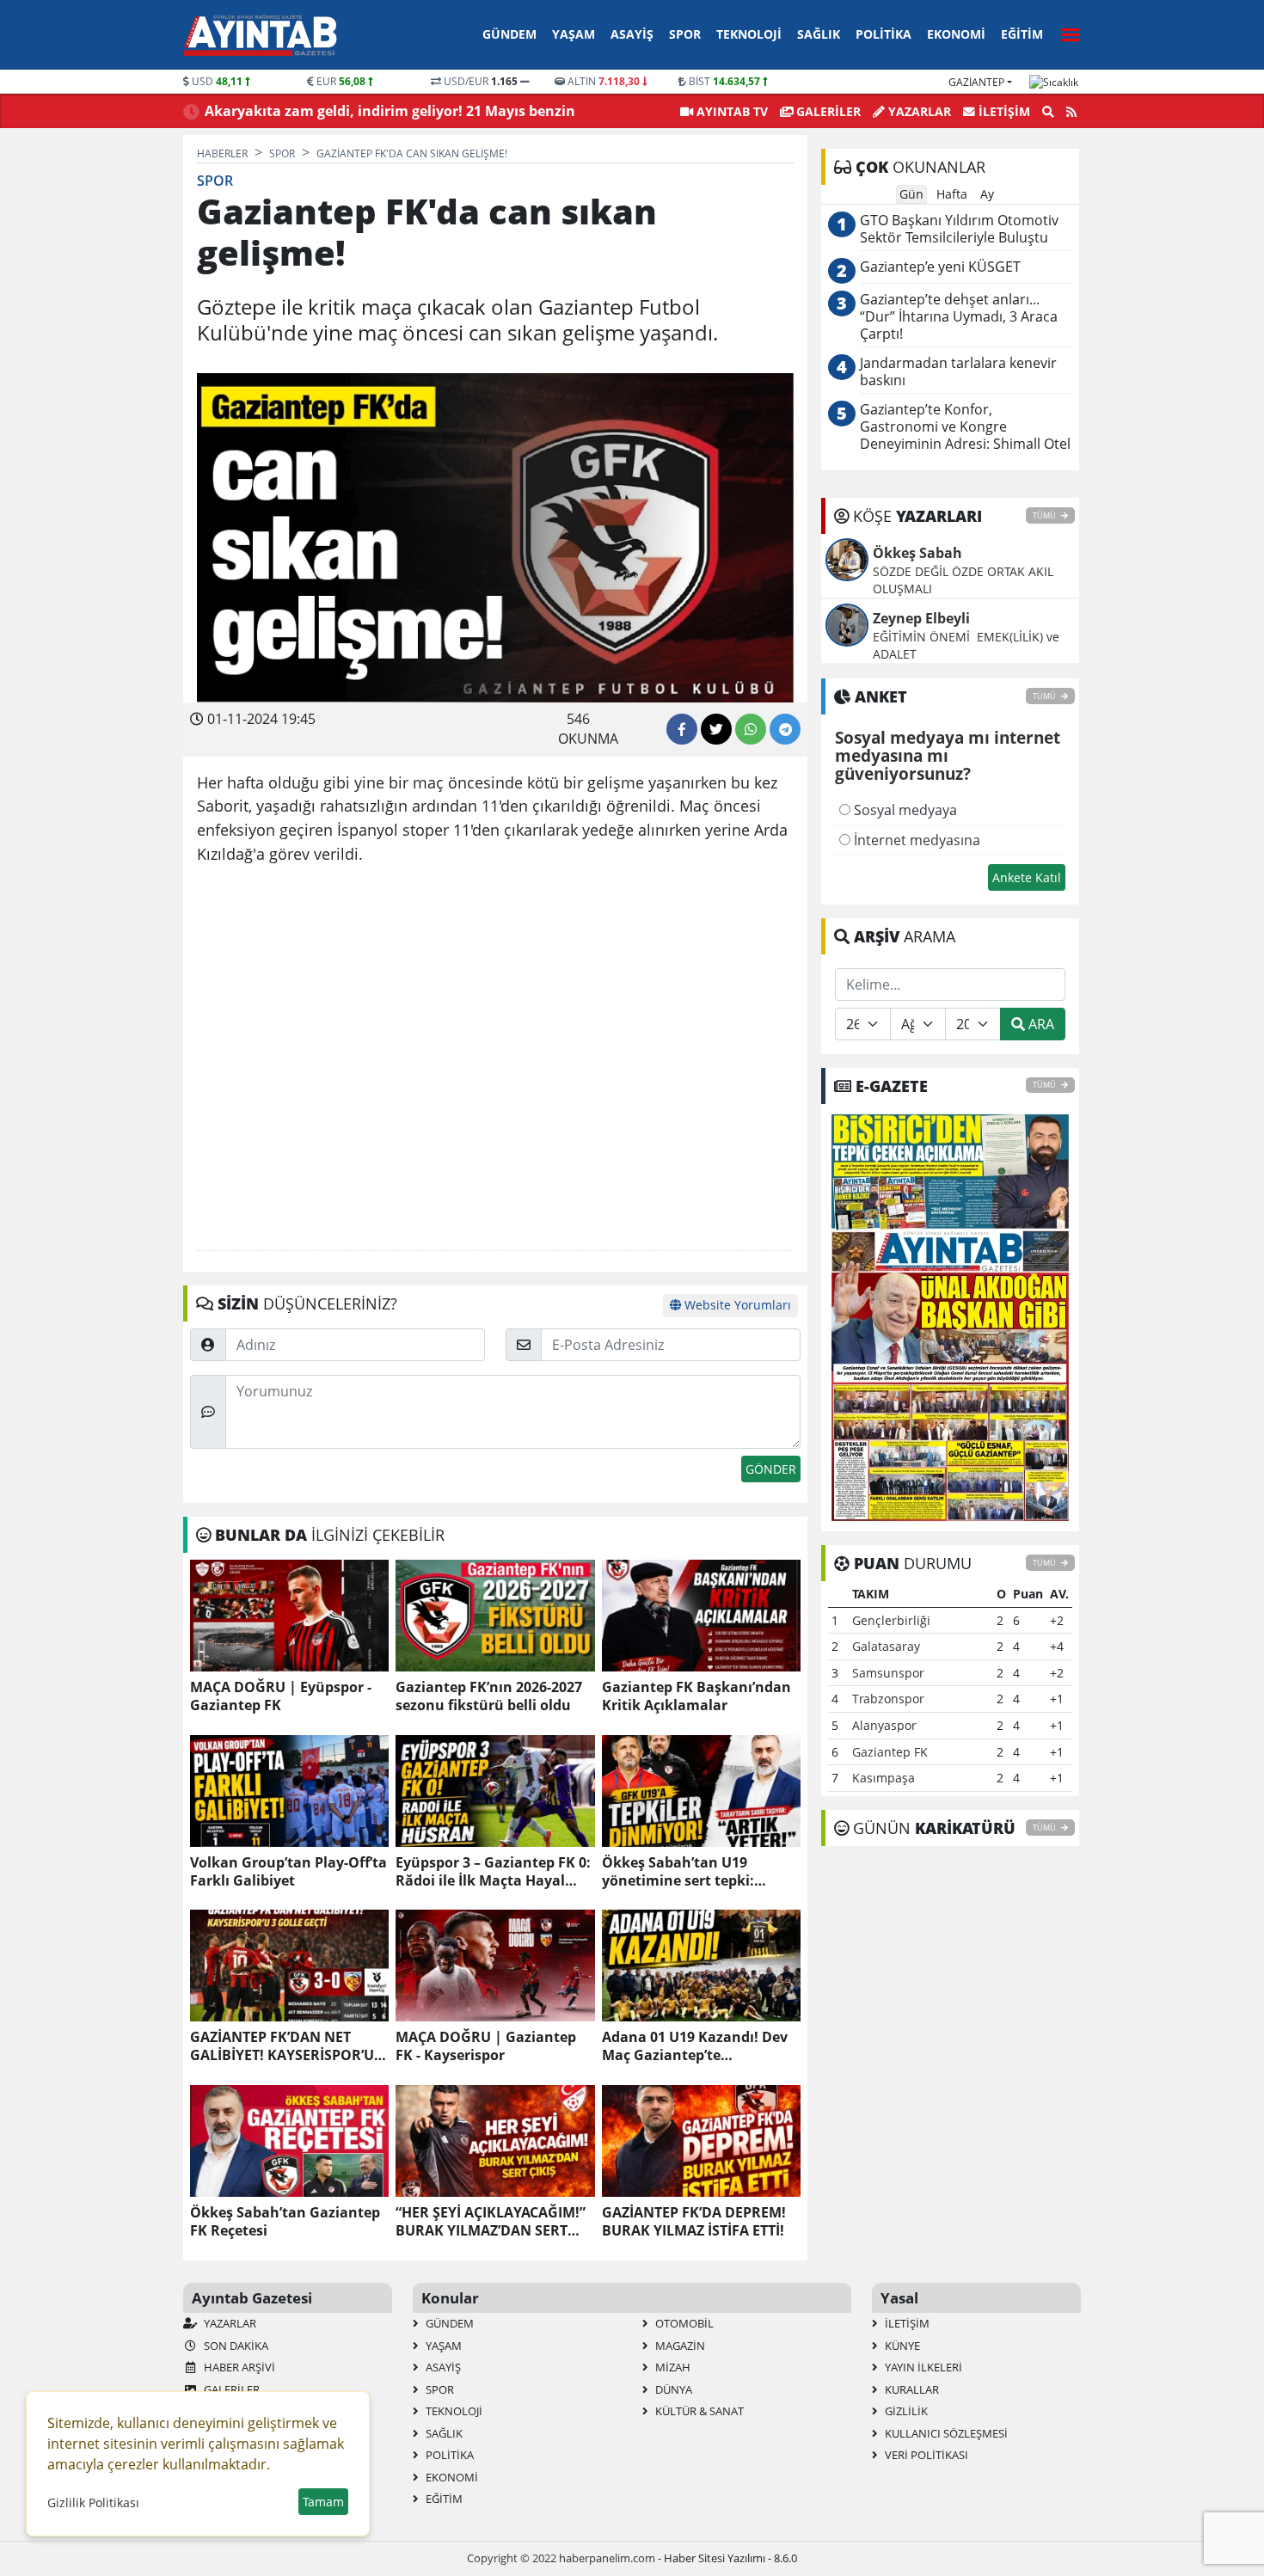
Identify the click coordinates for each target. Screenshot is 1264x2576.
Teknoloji (749, 34)
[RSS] (1071, 112)
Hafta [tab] (952, 194)
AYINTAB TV (730, 111)
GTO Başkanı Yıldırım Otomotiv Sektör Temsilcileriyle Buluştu (959, 229)
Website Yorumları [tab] (736, 1305)
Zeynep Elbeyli (921, 618)
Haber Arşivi (238, 2367)
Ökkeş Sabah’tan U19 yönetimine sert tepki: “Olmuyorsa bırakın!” (678, 1872)
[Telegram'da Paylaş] (785, 729)
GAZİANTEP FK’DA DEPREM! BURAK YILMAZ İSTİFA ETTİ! (694, 2222)
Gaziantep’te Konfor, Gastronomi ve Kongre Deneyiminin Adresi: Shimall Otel (965, 427)
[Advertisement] (495, 1058)
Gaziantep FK (890, 1752)
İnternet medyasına (915, 840)
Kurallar (911, 2389)
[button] (1065, 32)
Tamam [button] (323, 2502)
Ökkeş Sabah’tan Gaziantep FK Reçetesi (285, 2222)
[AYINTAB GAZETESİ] (950, 1316)
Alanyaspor (884, 1725)
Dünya (672, 2389)
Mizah (672, 2367)
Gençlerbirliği (891, 1620)
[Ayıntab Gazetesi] (260, 35)
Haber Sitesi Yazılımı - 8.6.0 (730, 2558)
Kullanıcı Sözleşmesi (945, 2433)
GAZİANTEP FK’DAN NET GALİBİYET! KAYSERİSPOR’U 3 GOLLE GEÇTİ (288, 2046)
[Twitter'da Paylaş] (716, 729)
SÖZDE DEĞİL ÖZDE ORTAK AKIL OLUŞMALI (963, 580)
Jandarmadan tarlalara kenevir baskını (958, 372)
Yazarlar (918, 111)
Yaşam (574, 34)
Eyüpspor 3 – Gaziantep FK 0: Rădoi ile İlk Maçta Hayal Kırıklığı (493, 1872)
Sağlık (819, 34)
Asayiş (632, 34)
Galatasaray (886, 1646)
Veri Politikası (925, 2455)
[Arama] (1048, 112)
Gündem (509, 34)
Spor (685, 34)
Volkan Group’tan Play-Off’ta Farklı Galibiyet (288, 1872)
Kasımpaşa (884, 1778)
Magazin (679, 2346)
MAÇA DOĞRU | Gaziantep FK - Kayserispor (486, 2046)
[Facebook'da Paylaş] (682, 729)
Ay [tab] (987, 194)
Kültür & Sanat (698, 2411)
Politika (884, 34)
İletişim (1003, 111)
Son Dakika (235, 2346)
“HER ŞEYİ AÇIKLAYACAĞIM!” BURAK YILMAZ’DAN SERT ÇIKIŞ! (491, 2222)
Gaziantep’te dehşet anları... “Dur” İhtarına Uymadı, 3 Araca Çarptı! (959, 317)
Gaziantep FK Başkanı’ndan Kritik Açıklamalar (696, 1696)
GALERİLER (827, 111)
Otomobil (683, 2323)
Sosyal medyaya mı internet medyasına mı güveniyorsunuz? (948, 757)
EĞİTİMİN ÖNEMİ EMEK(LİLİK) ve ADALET (966, 645)
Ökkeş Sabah (917, 553)
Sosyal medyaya (904, 810)
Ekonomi (956, 34)
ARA (1040, 1024)
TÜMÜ (1045, 515)
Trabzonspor (888, 1699)
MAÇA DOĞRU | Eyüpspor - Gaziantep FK (281, 1696)
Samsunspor (888, 1673)
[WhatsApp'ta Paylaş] (751, 729)
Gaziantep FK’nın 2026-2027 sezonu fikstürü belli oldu (489, 1696)
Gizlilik (905, 2411)
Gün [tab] (911, 194)
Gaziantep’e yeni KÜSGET (940, 267)
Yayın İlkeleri (922, 2367)
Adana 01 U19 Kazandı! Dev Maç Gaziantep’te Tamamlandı (695, 2046)
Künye (901, 2346)
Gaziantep (976, 82)
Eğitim (1022, 34)
